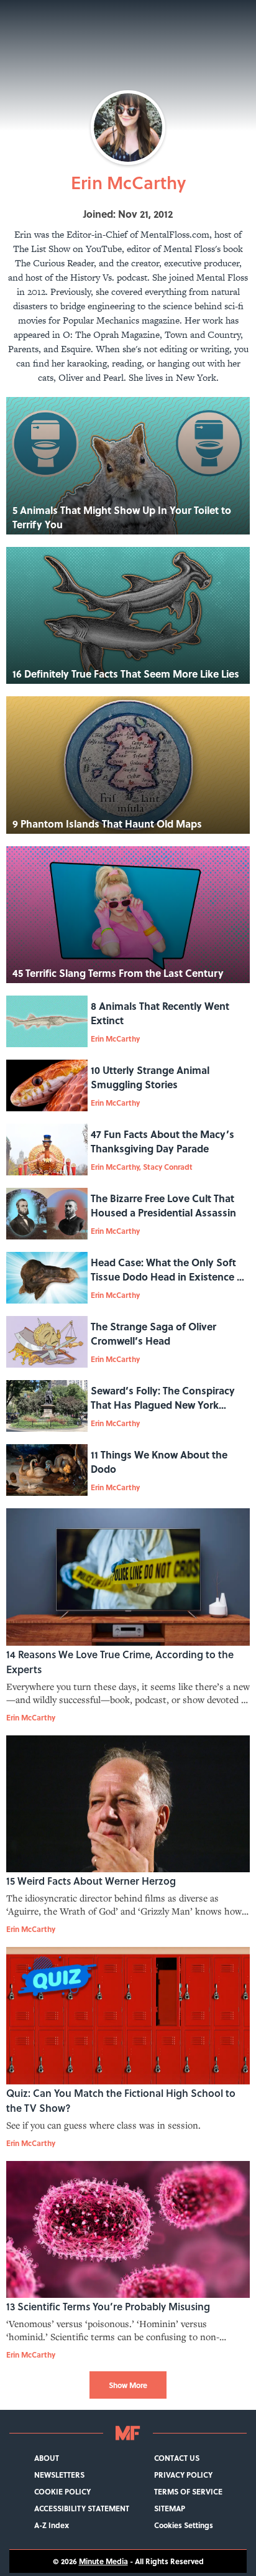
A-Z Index (52, 2525)
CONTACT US (177, 2458)
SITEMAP (170, 2508)
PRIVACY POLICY (183, 2475)
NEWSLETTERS (59, 2475)
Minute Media (103, 2561)
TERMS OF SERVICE (188, 2492)
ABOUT (47, 2458)
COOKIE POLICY (62, 2492)
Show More (128, 2385)
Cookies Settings (184, 2525)
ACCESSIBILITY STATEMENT (82, 2508)
